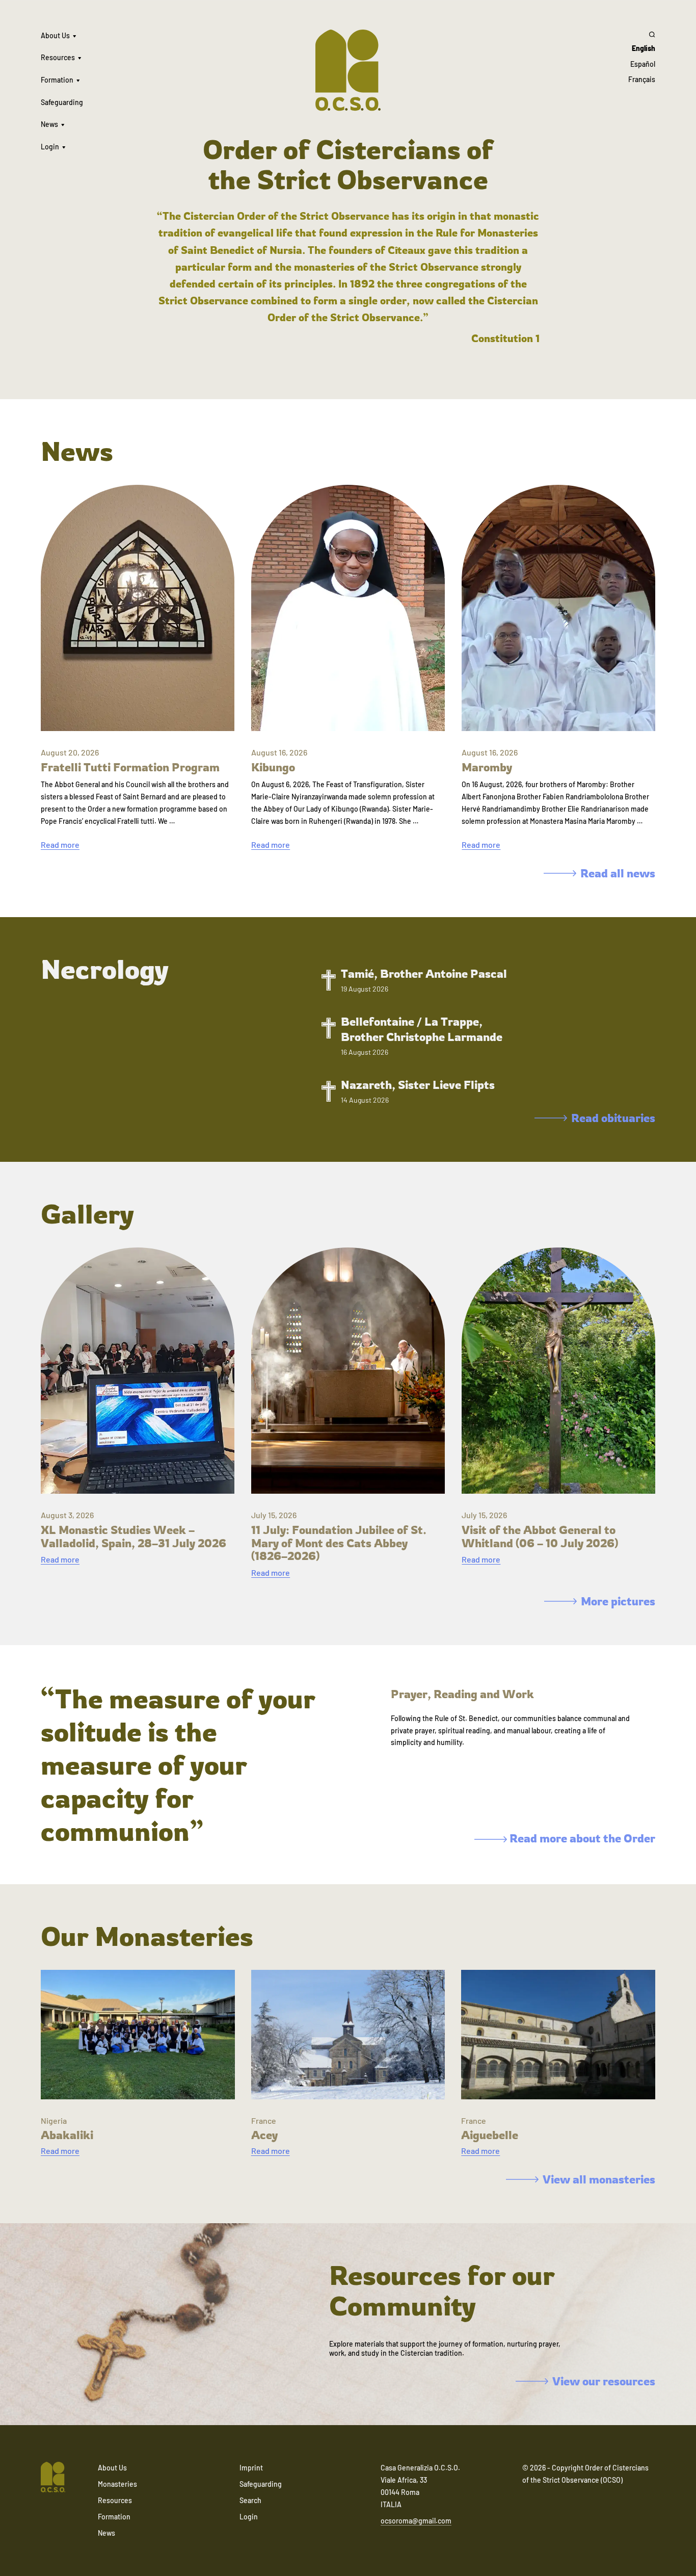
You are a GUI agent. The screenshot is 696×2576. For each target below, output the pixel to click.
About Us (55, 35)
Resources (58, 57)
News (49, 124)
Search (250, 2500)
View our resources (604, 2381)
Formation (57, 80)
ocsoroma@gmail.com (416, 2521)
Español (643, 64)
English (644, 48)
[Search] (642, 34)
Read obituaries (613, 1118)
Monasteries (117, 2484)
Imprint (251, 2468)
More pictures (618, 1601)
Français (642, 79)
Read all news (618, 873)
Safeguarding (62, 102)
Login (50, 147)
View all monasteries (599, 2179)
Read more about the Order (581, 1838)
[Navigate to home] (53, 2478)
